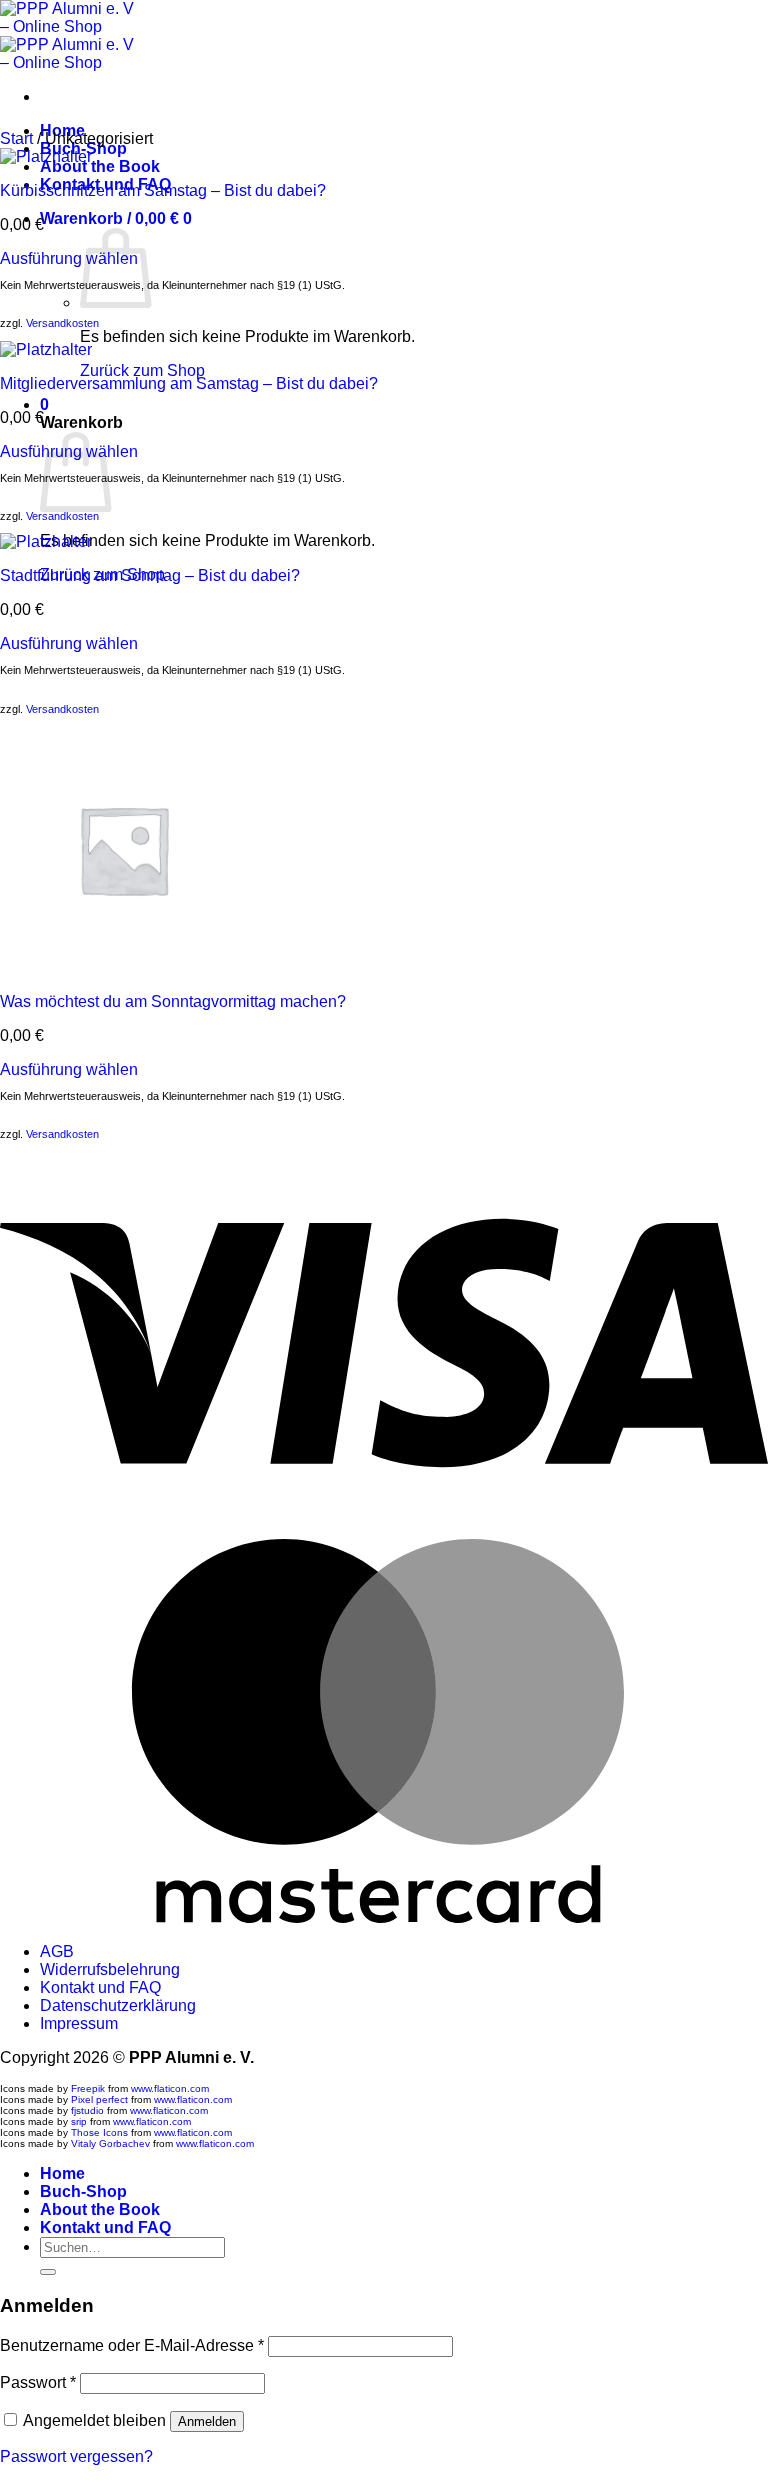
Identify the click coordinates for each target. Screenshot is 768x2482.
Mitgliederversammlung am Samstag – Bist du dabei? (189, 383)
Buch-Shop (83, 2191)
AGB (57, 1951)
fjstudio (87, 2110)
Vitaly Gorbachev (110, 2143)
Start (16, 138)
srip (79, 2121)
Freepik (88, 2088)
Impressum (79, 2023)
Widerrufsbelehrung (110, 1969)
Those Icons (99, 2132)
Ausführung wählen (69, 258)
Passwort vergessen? (76, 2456)
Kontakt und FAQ (100, 1987)
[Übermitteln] (48, 2272)
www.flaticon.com (170, 2088)
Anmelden (207, 2421)
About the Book (100, 166)
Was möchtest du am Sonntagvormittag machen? (173, 1001)
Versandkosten (62, 323)
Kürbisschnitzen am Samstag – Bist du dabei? (163, 190)
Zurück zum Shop (142, 370)
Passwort (38, 2382)
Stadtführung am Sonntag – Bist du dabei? (150, 575)
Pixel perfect (99, 2099)
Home (62, 2173)
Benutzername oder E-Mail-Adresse (132, 2345)
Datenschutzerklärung (118, 2005)
